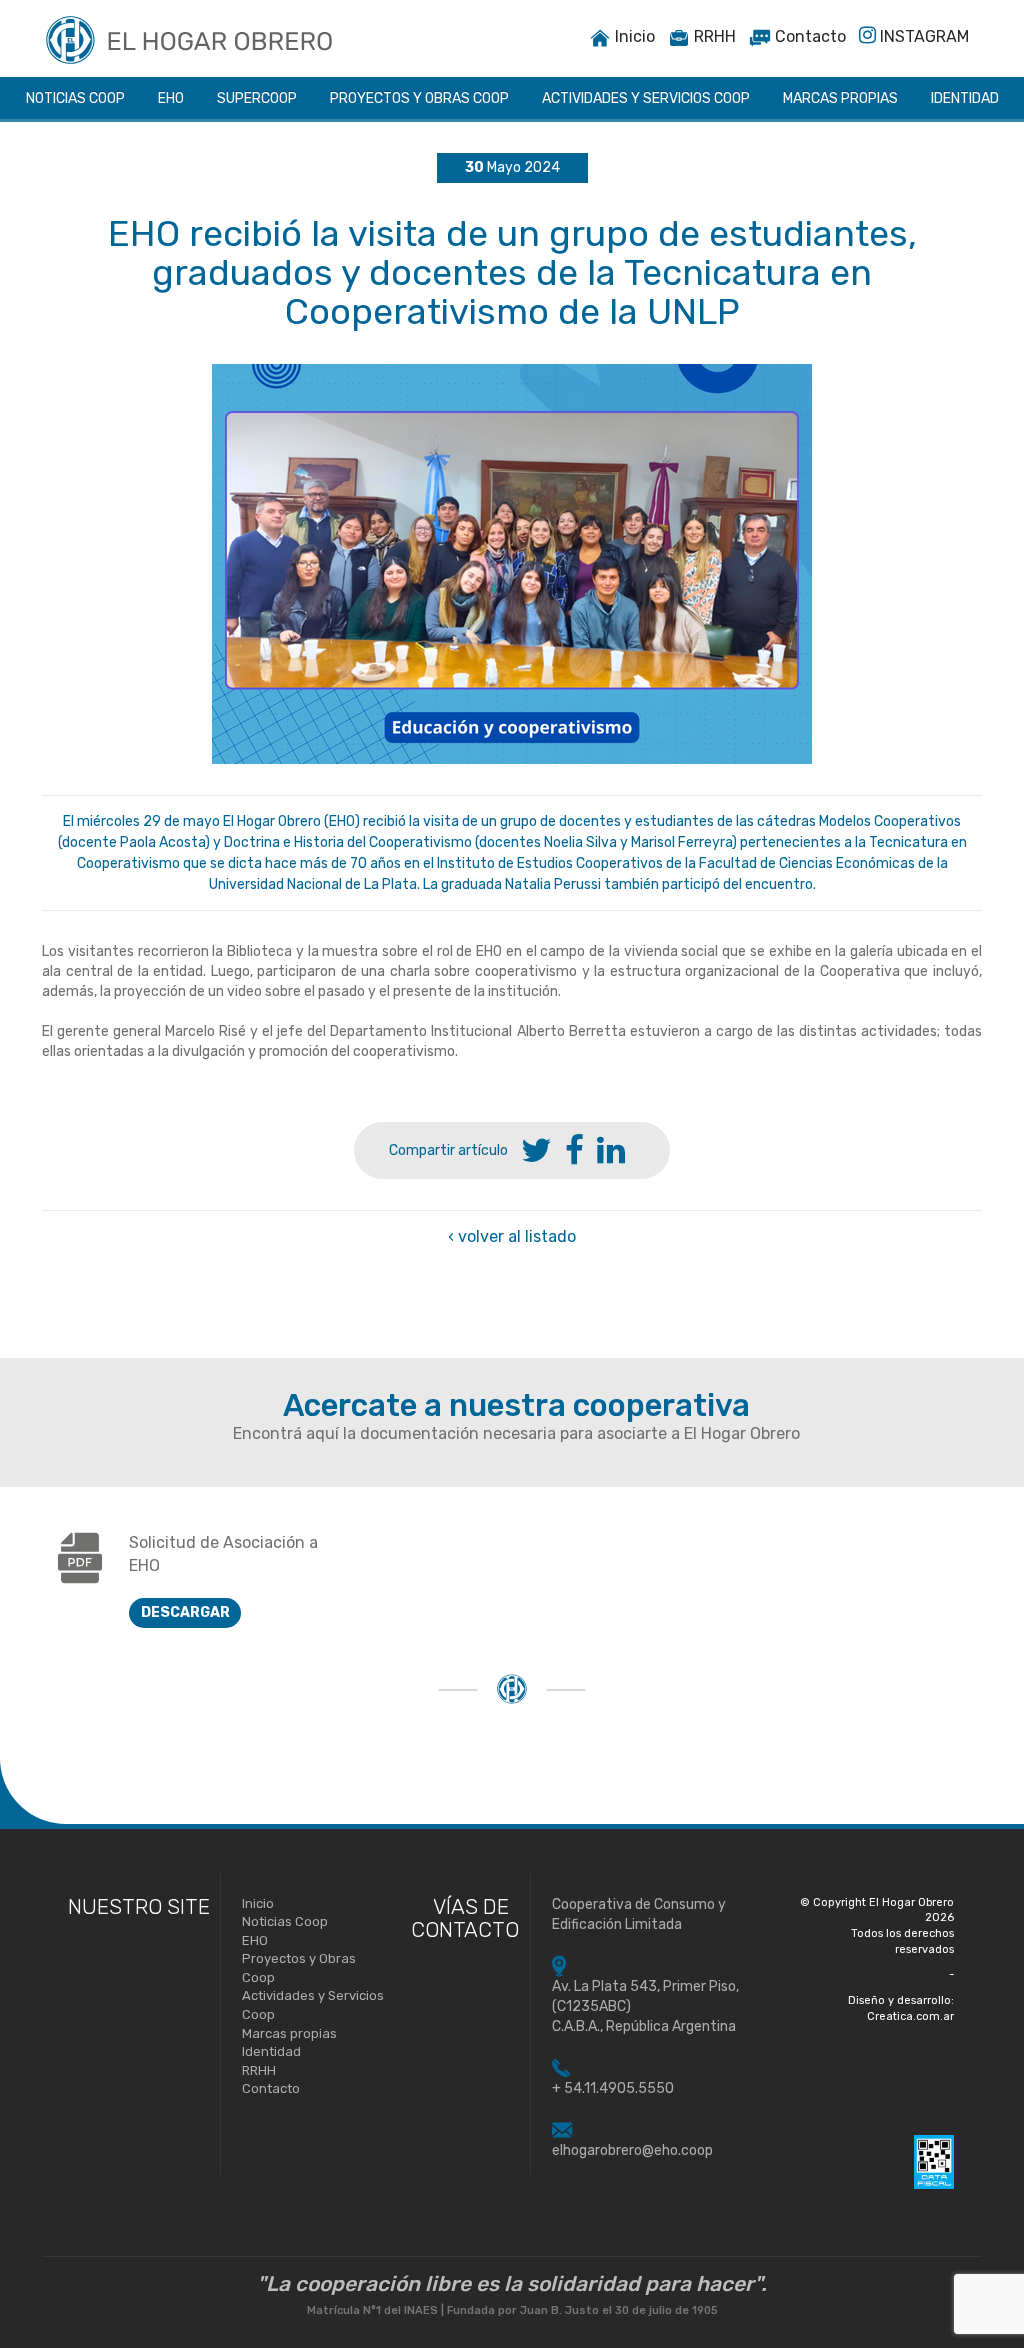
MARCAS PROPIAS (840, 98)
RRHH (713, 36)
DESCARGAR (185, 1612)
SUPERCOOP (257, 98)
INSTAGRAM (922, 36)
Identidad (271, 2051)
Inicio (633, 36)
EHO (171, 98)
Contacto (808, 36)
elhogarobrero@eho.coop (632, 2150)
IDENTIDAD (965, 98)
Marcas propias (289, 2033)
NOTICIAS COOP (75, 98)
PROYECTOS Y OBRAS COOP (419, 98)
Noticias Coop (285, 1921)
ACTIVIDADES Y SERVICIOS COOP (646, 98)
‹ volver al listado (512, 1236)
